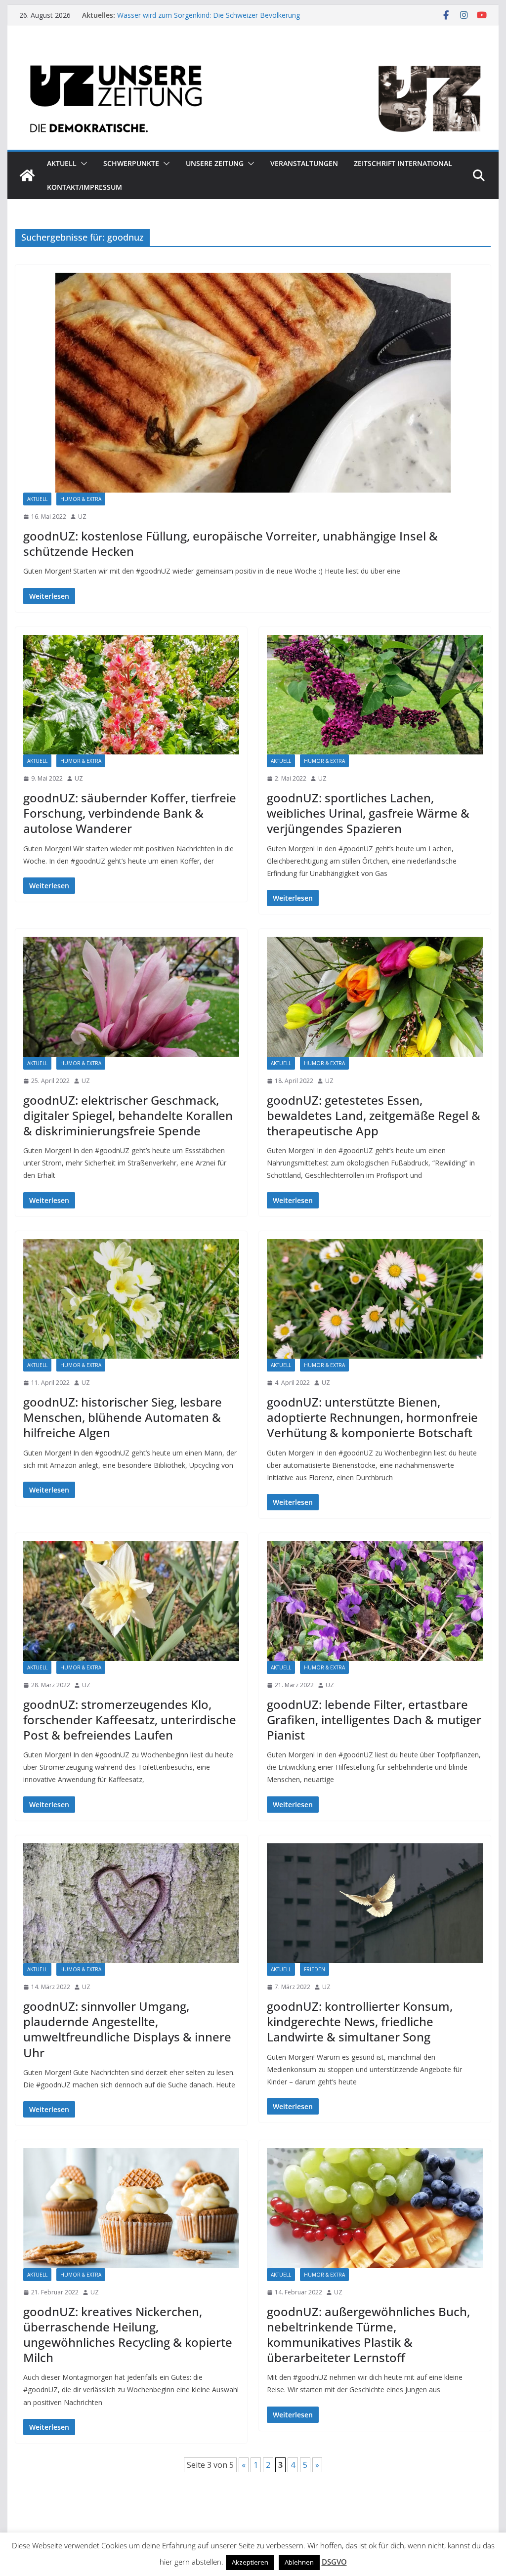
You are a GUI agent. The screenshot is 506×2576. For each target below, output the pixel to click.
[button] (82, 164)
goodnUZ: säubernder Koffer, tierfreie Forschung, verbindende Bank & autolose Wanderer (130, 813)
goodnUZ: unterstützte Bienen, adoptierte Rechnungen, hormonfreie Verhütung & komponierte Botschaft (372, 1417)
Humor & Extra (81, 499)
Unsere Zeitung (215, 163)
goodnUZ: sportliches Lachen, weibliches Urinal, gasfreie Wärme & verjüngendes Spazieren (368, 813)
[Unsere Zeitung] (253, 56)
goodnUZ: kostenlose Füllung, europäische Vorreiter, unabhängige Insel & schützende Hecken (231, 543)
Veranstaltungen (304, 163)
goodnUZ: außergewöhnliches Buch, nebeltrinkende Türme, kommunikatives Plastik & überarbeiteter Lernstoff (368, 2335)
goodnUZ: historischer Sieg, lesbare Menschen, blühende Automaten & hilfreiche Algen (123, 1417)
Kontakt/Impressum (84, 187)
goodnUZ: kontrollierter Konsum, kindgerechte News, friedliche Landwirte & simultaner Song (360, 2021)
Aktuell (62, 163)
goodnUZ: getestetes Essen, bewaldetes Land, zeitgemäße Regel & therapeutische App (374, 1115)
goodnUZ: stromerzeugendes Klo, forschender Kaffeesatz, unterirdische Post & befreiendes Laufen (130, 1720)
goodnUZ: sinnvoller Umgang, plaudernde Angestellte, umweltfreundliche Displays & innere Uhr (127, 2029)
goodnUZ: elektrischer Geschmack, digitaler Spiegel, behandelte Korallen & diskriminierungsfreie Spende (128, 1115)
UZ (82, 517)
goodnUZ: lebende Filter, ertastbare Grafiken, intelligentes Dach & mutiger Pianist (374, 1720)
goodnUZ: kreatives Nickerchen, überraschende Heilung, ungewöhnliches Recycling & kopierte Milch (128, 2335)
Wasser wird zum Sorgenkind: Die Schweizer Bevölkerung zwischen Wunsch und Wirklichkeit (209, 20)
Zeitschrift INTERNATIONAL (403, 163)
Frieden (315, 1969)
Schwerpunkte (131, 163)
